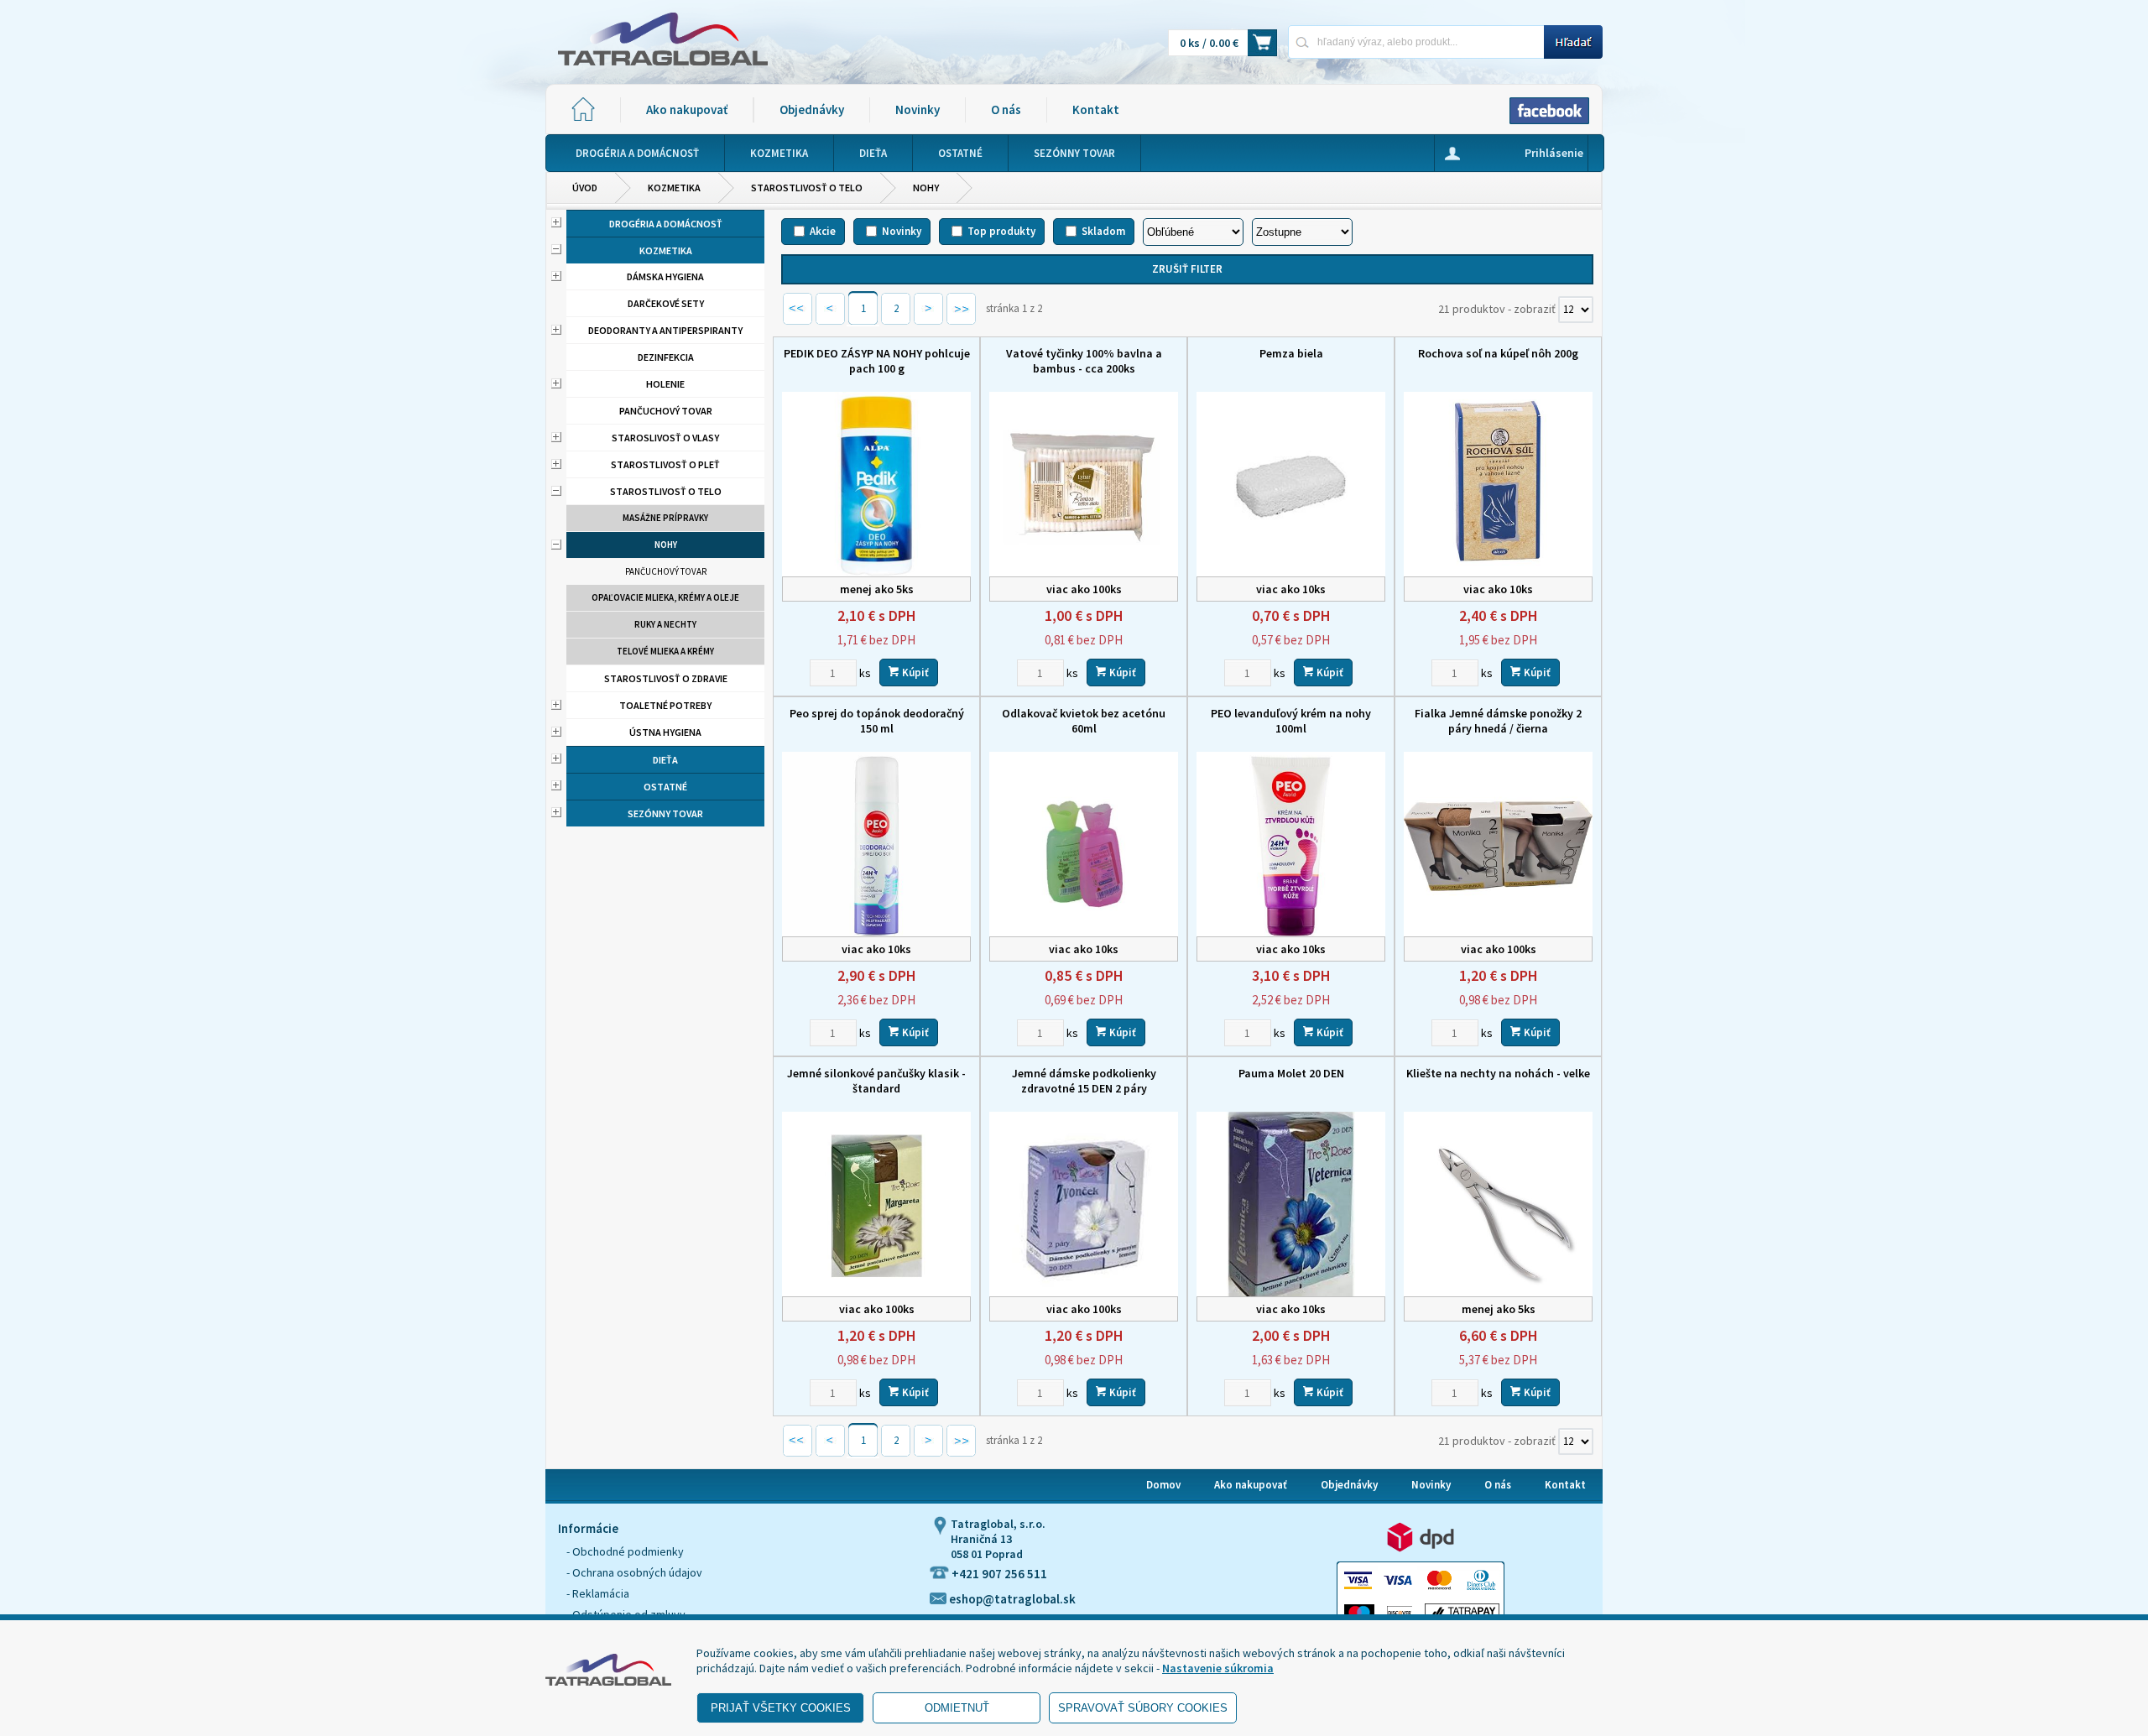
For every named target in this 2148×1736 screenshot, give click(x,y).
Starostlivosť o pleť (665, 464)
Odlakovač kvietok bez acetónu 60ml (1084, 721)
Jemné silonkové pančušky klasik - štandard (876, 1081)
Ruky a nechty (665, 624)
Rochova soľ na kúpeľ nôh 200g (1498, 353)
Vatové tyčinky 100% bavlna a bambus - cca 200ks (1084, 361)
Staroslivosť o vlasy (665, 438)
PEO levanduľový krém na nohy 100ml (1291, 721)
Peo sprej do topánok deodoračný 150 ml (877, 721)
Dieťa (665, 760)
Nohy (926, 188)
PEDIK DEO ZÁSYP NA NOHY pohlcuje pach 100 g (877, 361)
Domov (1163, 1485)
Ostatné (665, 787)
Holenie (665, 384)
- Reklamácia (598, 1593)
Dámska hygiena (665, 276)
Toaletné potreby (665, 705)
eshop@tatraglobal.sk (1011, 1599)
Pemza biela (1291, 353)
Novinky (918, 109)
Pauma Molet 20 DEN (1291, 1073)
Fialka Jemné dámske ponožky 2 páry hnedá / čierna (1498, 721)
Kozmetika (674, 188)
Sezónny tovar (665, 813)
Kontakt (1096, 109)
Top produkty (1001, 231)
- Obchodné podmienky (625, 1551)
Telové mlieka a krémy (665, 651)
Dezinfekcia (666, 357)
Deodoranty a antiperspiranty (665, 330)
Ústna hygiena (665, 732)
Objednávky (812, 109)
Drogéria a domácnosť (666, 224)
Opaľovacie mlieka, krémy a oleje (665, 597)
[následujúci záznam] (928, 315)
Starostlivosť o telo (807, 188)
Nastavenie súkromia (1218, 1668)
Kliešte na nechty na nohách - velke (1498, 1073)
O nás (1006, 109)
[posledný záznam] (961, 315)
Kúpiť (914, 673)
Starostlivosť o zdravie (666, 678)
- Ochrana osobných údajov (634, 1572)
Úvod (585, 188)
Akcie (823, 231)
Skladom (1103, 231)
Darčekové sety (666, 303)
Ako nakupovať (687, 109)
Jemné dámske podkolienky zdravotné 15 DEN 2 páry (1084, 1081)
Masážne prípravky (665, 518)
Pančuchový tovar (666, 411)
